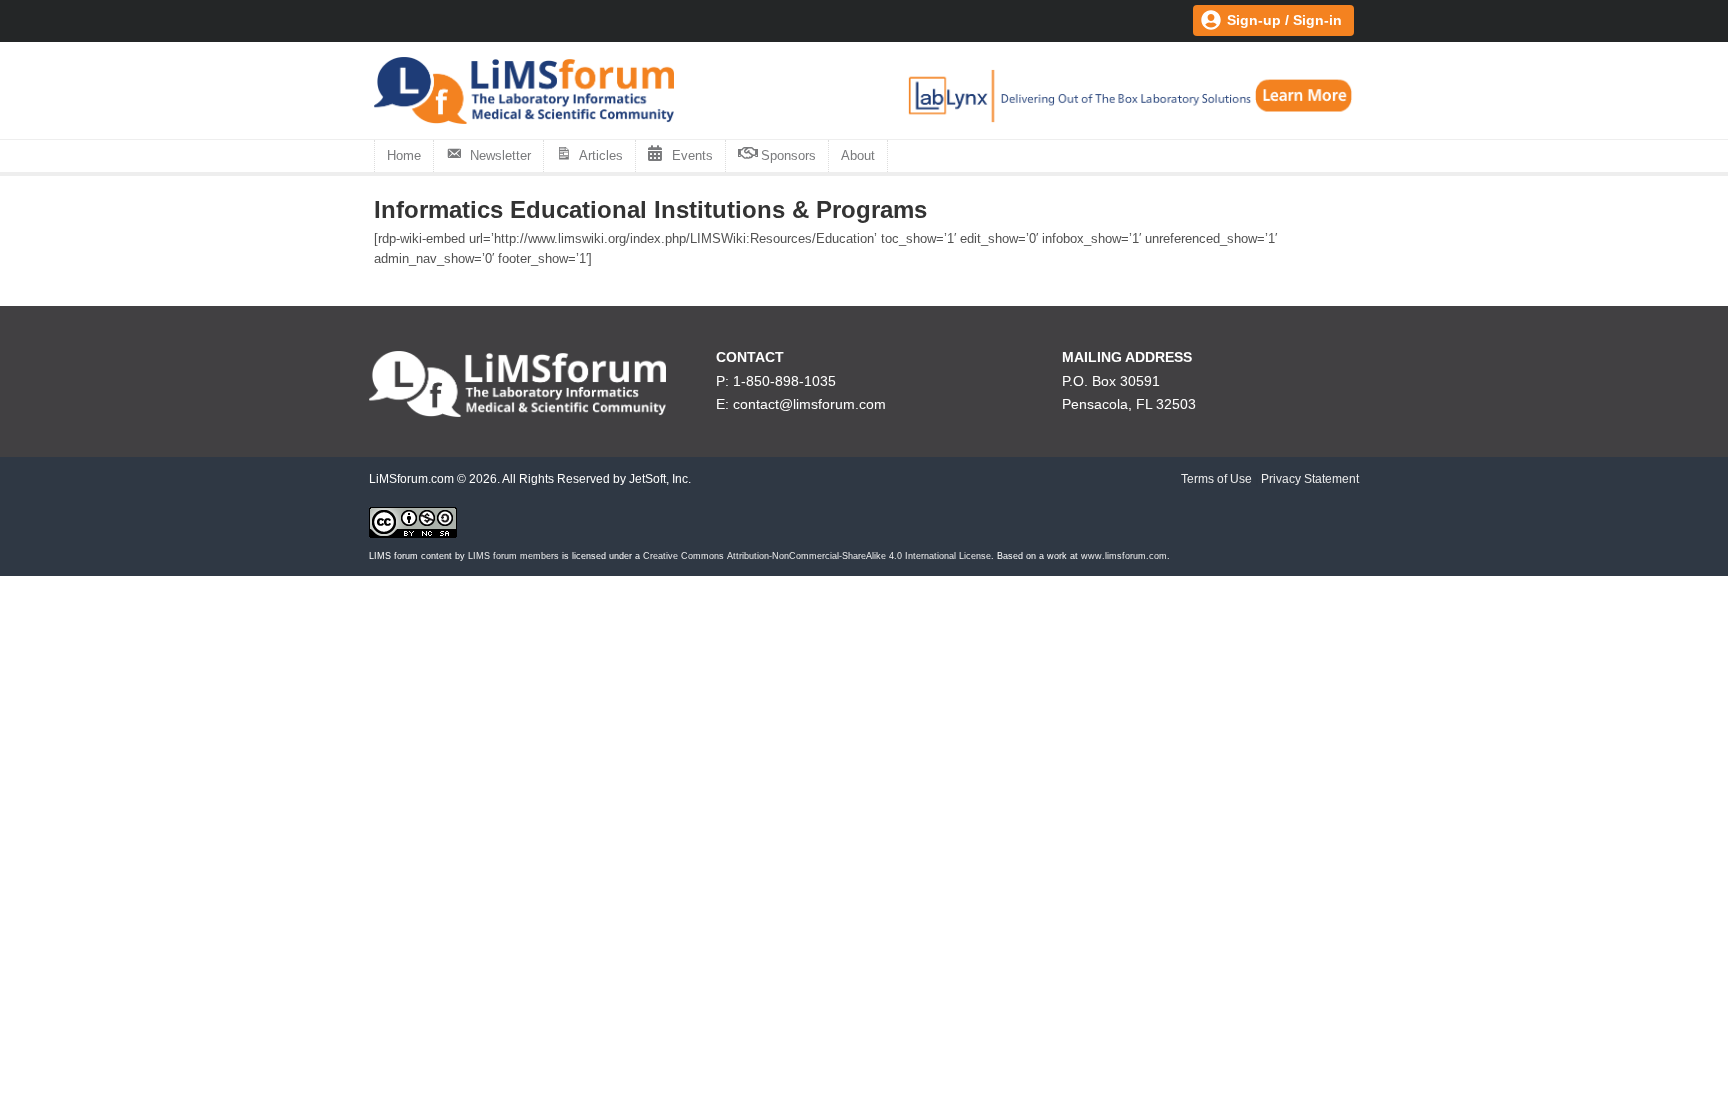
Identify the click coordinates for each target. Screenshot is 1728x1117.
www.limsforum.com (1124, 556)
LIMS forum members (513, 556)
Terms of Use (1216, 479)
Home (404, 155)
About (858, 155)
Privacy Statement (1310, 479)
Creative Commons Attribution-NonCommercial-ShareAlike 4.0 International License (817, 556)
